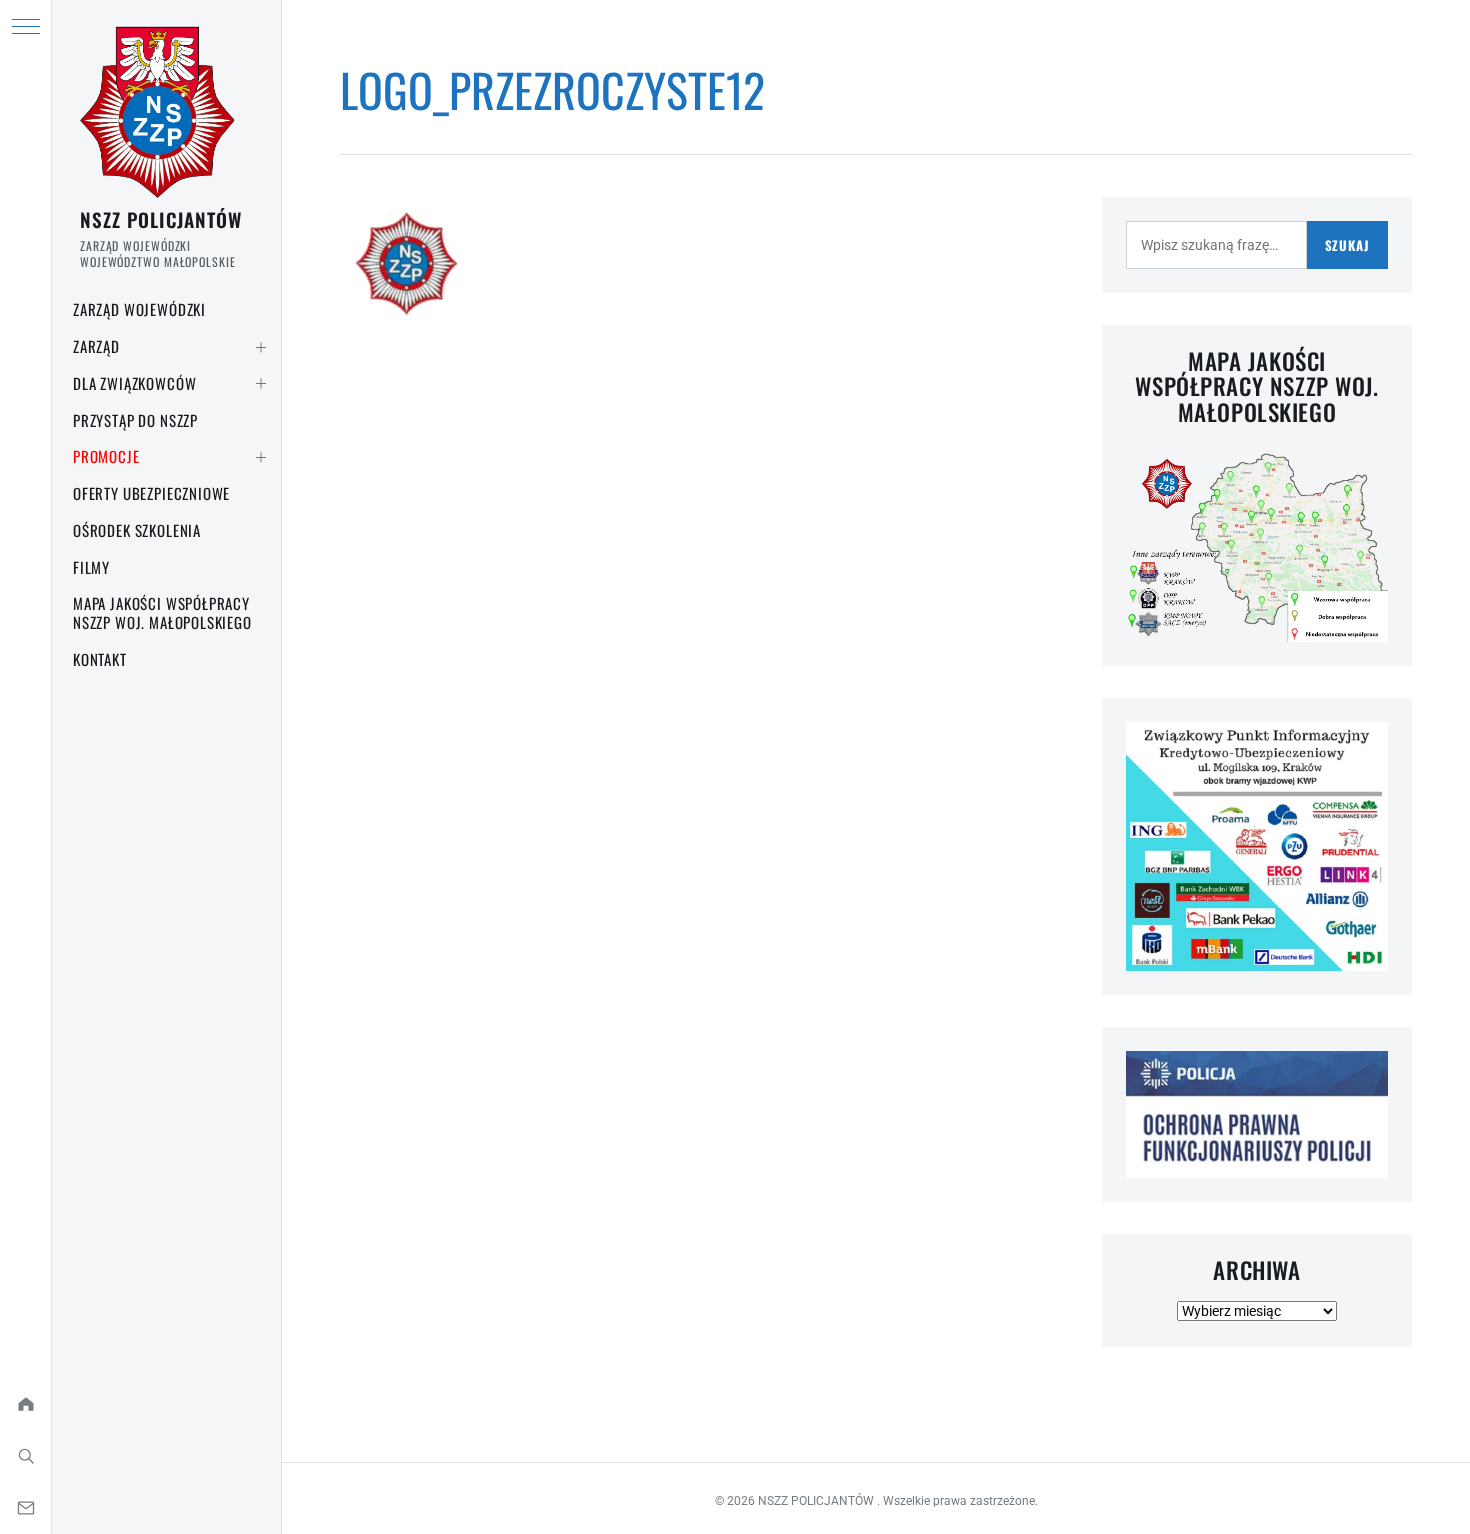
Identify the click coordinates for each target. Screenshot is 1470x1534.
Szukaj (1347, 245)
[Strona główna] (25, 1404)
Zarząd (96, 346)
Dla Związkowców (134, 383)
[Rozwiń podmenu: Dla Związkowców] (261, 384)
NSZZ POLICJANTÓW (161, 219)
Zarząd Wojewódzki (139, 309)
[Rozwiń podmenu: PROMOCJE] (261, 457)
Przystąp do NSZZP (135, 420)
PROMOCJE (106, 456)
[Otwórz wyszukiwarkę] (25, 1456)
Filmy (91, 567)
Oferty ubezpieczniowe (151, 493)
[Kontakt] (25, 1508)
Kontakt (100, 659)
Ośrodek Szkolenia (137, 530)
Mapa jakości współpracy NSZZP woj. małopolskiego (162, 612)
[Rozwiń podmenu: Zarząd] (261, 347)
